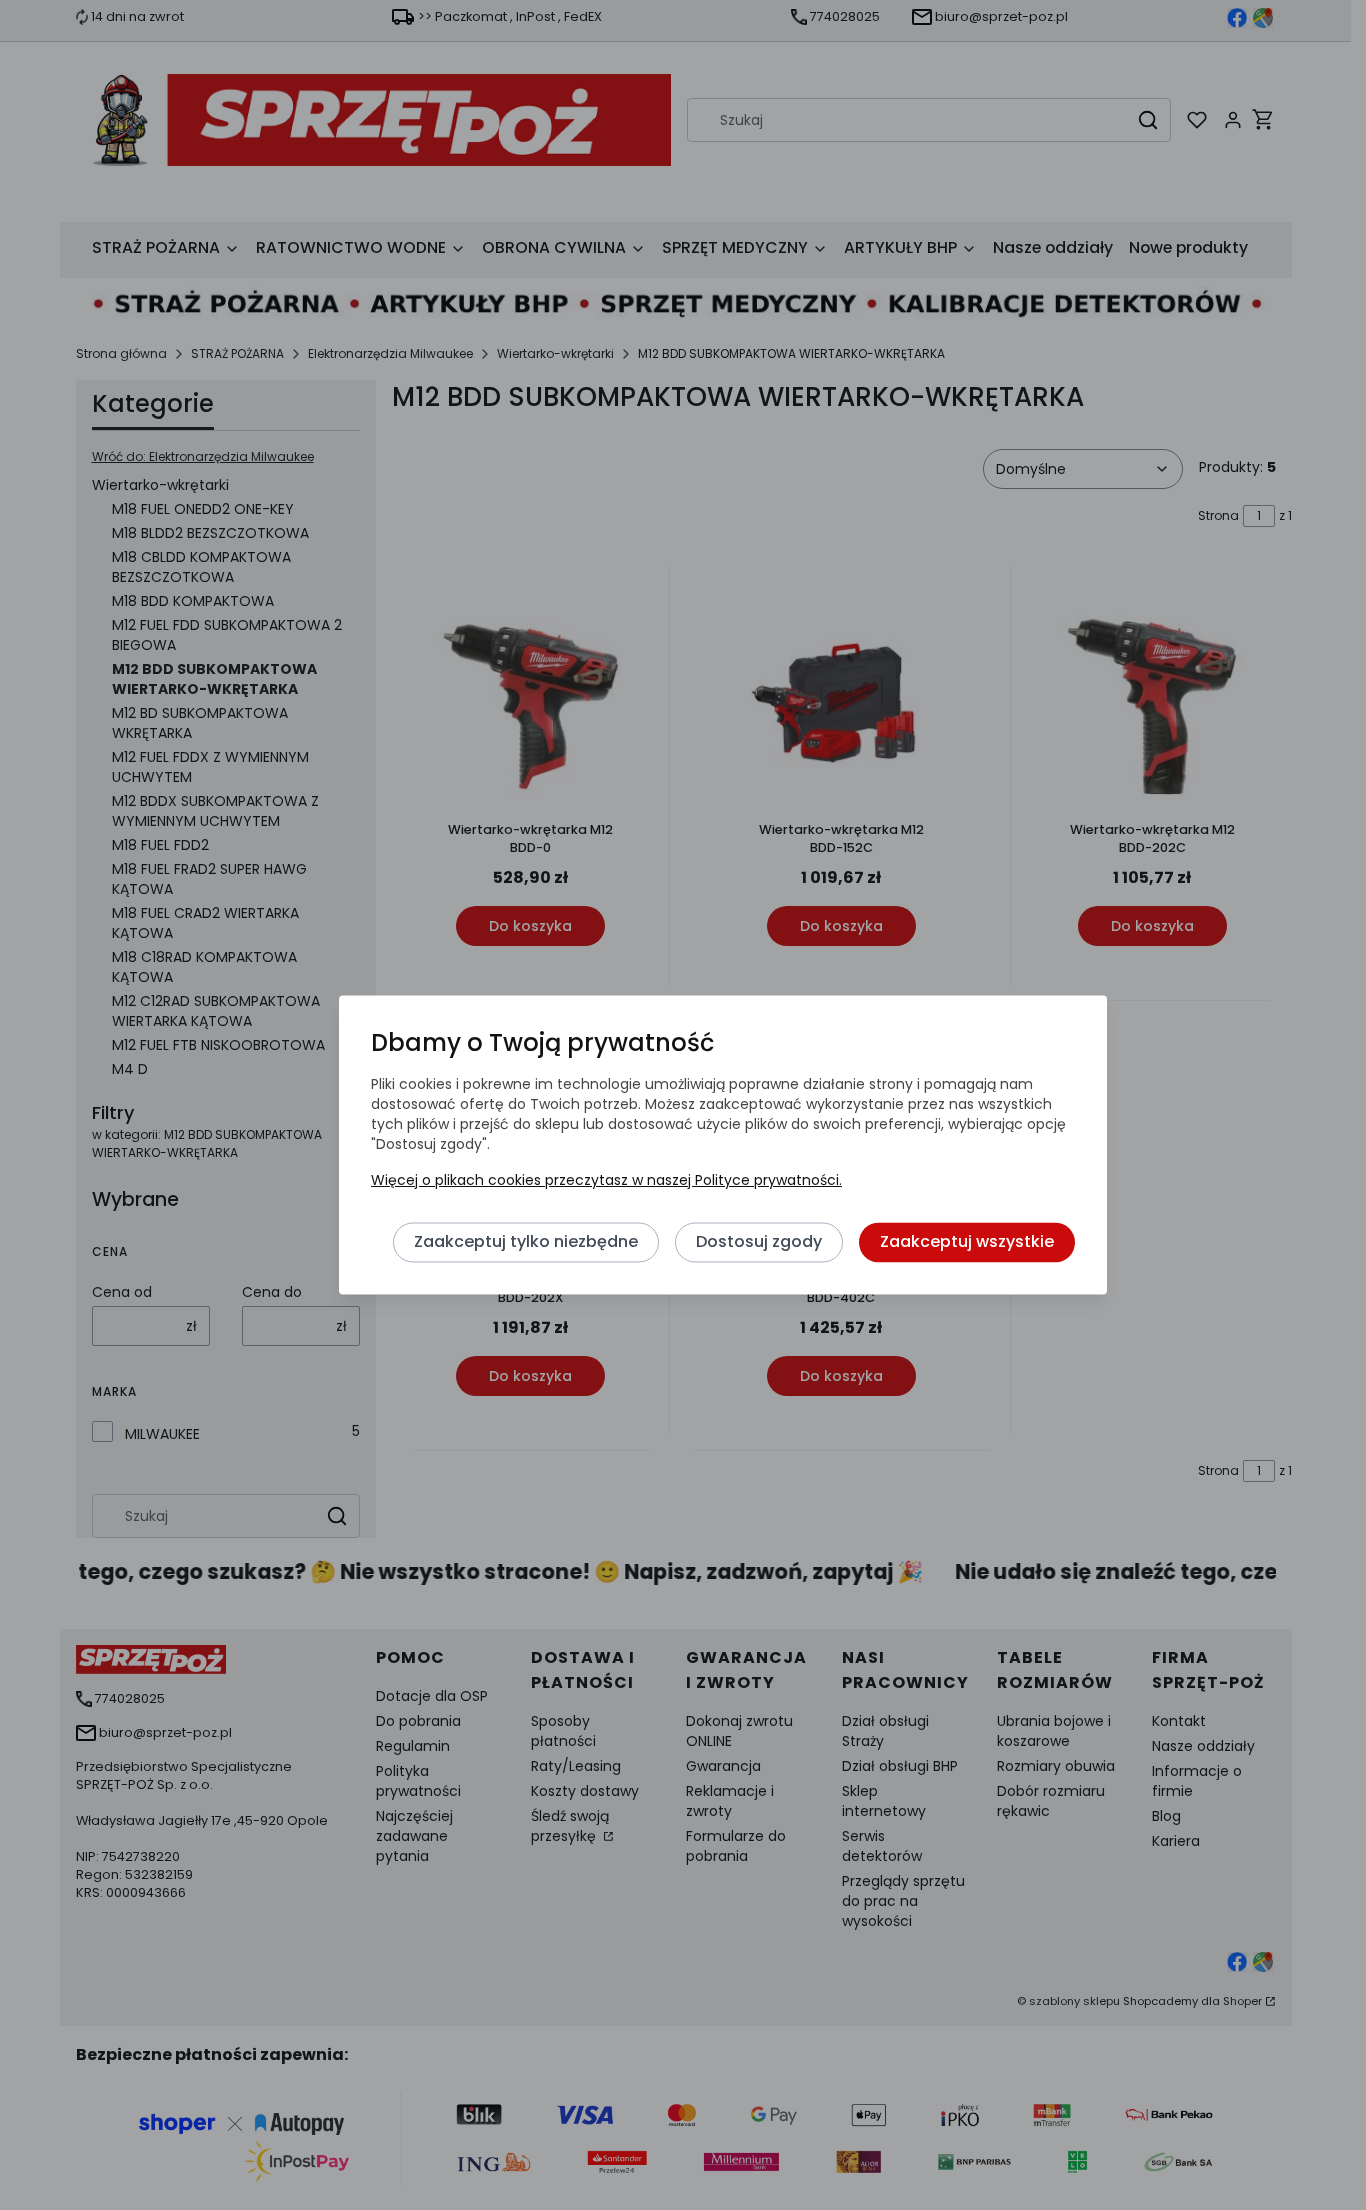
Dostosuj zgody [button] (759, 1242)
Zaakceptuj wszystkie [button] (967, 1242)
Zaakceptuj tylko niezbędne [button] (526, 1242)
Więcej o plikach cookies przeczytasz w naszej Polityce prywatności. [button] (606, 1181)
